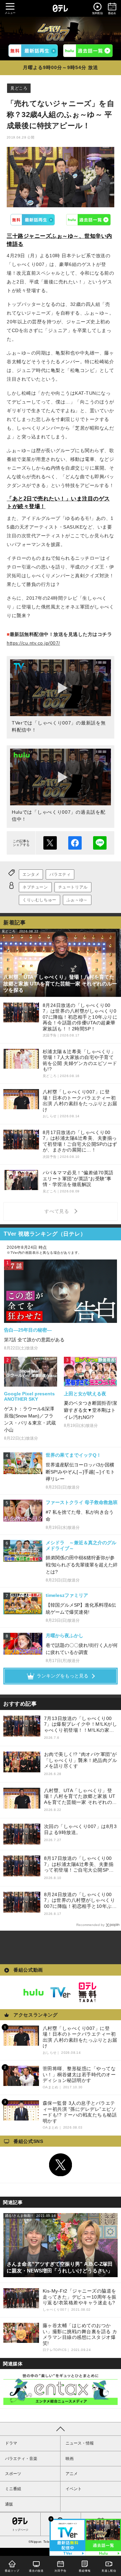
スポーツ (13, 2474)
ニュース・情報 (80, 2443)
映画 (70, 2459)
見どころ (19, 88)
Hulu (89, 220)
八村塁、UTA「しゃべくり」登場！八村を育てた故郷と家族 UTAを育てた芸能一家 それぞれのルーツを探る (80, 1797)
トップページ (20, 2530)
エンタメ (31, 874)
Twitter (61, 2165)
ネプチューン (35, 887)
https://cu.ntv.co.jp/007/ (33, 643)
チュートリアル (73, 887)
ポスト (50, 843)
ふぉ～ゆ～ (77, 900)
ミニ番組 (13, 2489)
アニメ (72, 2474)
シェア (75, 843)
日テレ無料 (87, 1992)
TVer (33, 220)
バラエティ (60, 874)
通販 (9, 2504)
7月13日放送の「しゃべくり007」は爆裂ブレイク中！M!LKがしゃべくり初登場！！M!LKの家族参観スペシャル (81, 1725)
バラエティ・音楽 (21, 2459)
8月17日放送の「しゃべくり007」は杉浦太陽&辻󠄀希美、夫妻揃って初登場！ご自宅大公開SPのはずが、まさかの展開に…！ (79, 1864)
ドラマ (11, 2443)
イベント (74, 2489)
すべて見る (58, 1211)
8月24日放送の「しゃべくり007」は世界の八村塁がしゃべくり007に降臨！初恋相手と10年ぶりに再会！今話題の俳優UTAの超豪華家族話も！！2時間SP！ (80, 1901)
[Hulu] (88, 51)
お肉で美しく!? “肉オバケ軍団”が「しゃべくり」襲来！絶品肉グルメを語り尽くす (81, 1760)
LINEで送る (100, 843)
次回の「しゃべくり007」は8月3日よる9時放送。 (80, 1829)
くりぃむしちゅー (39, 900)
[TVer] (33, 51)
